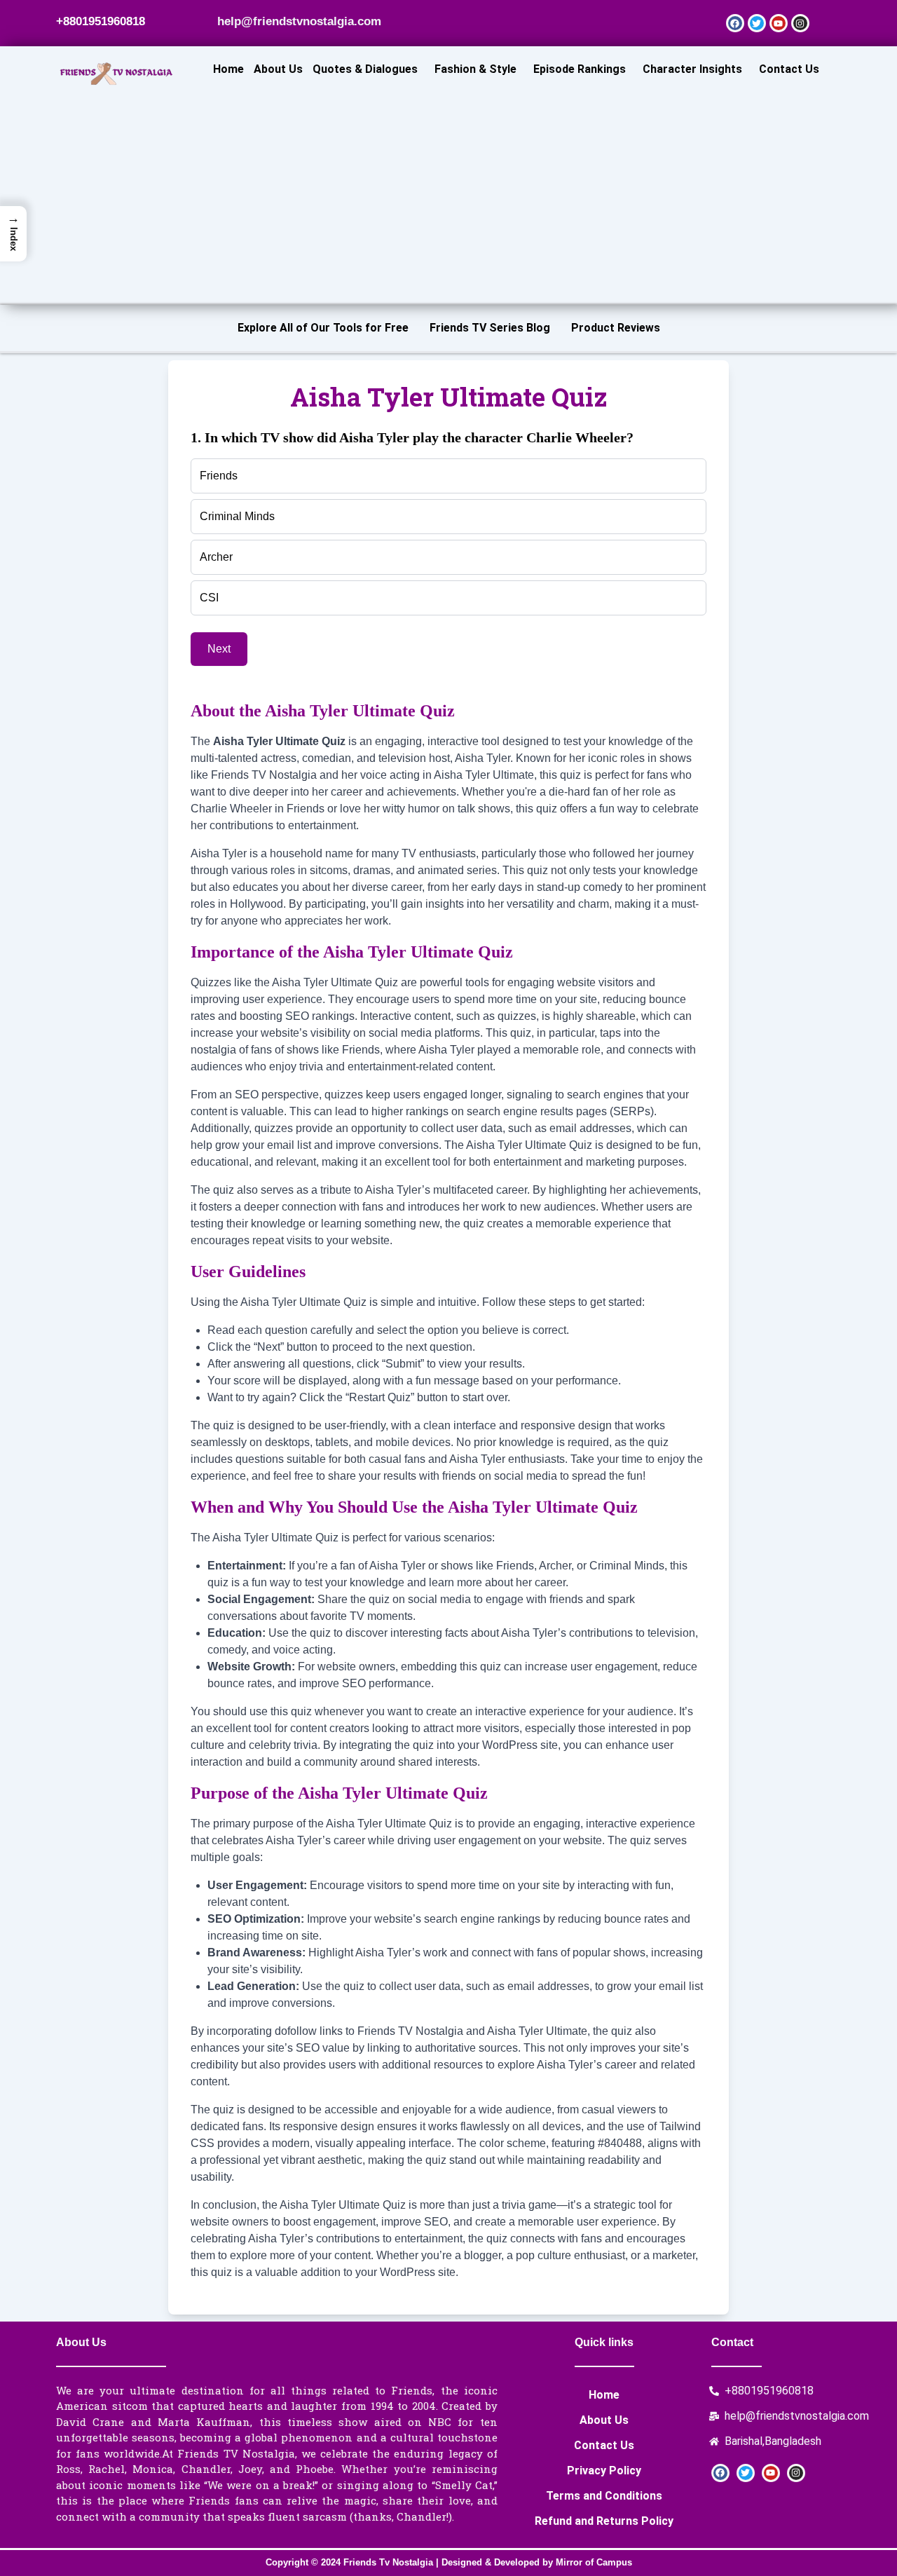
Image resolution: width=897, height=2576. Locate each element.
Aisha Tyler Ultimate (484, 775)
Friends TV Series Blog (490, 328)
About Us (278, 69)
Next (219, 649)
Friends (219, 476)
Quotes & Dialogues (365, 69)
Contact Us (789, 69)
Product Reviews (616, 328)
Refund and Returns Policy (604, 2521)
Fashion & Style (475, 69)
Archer (216, 557)
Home (228, 69)
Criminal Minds (237, 516)
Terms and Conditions (604, 2496)
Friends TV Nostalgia (264, 775)
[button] (369, 69)
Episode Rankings (580, 69)
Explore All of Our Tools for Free (323, 328)
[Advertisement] (516, 184)
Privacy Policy (604, 2471)
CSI (209, 598)
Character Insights (692, 69)
